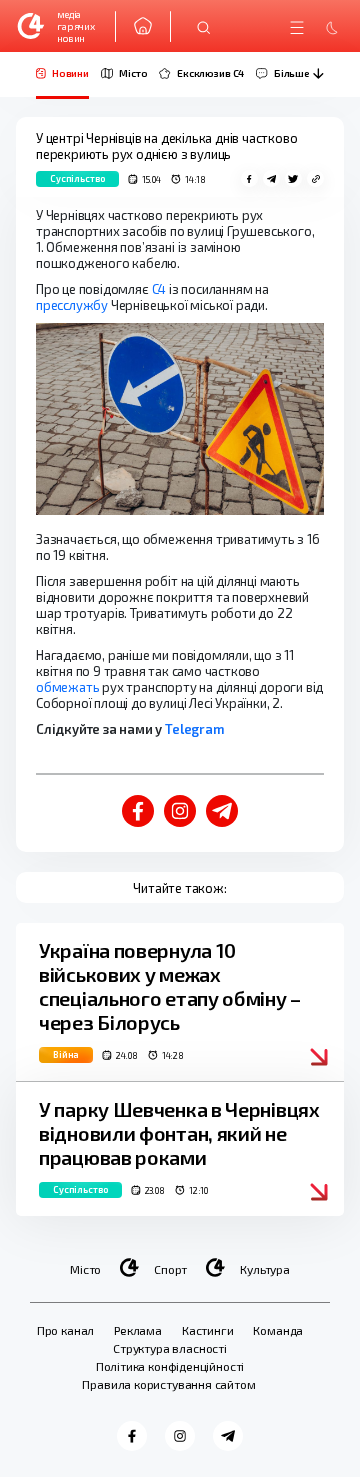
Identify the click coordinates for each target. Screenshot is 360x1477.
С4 (159, 289)
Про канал (65, 1330)
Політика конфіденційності (170, 1366)
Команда (278, 1330)
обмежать (67, 687)
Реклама (138, 1330)
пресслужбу (72, 305)
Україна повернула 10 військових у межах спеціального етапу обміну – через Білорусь (170, 986)
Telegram (194, 729)
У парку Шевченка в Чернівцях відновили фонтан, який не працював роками (179, 1133)
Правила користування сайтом (168, 1384)
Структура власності (170, 1348)
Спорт (170, 1269)
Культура (265, 1269)
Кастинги (208, 1330)
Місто (85, 1269)
